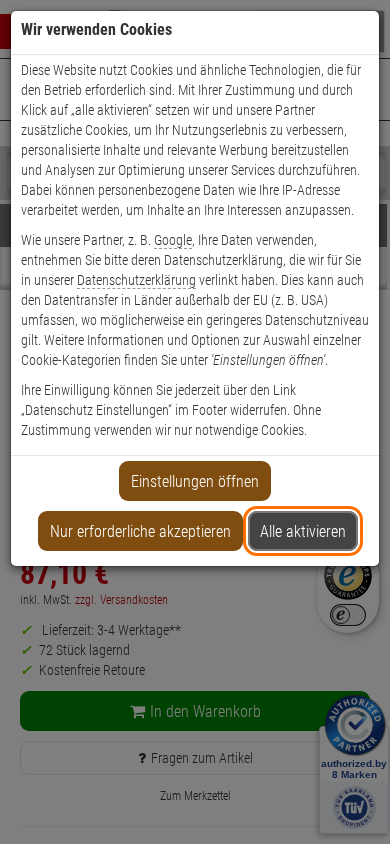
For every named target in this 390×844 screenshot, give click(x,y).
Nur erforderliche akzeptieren (140, 531)
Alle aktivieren (303, 531)
